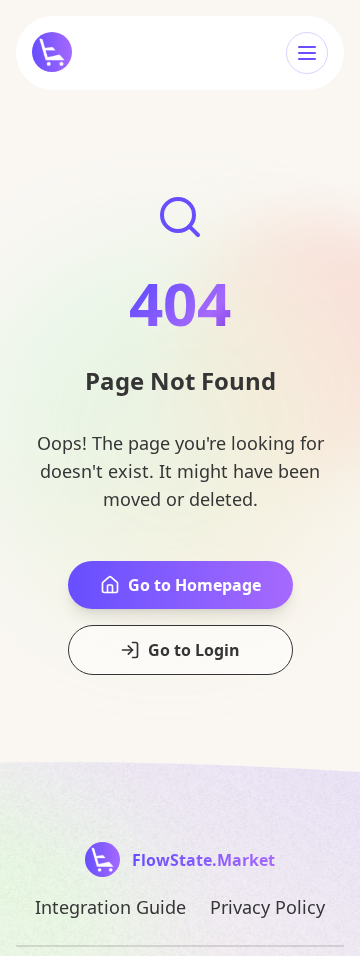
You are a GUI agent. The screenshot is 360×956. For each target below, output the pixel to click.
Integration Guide (110, 907)
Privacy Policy (267, 907)
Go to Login (194, 650)
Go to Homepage (194, 585)
